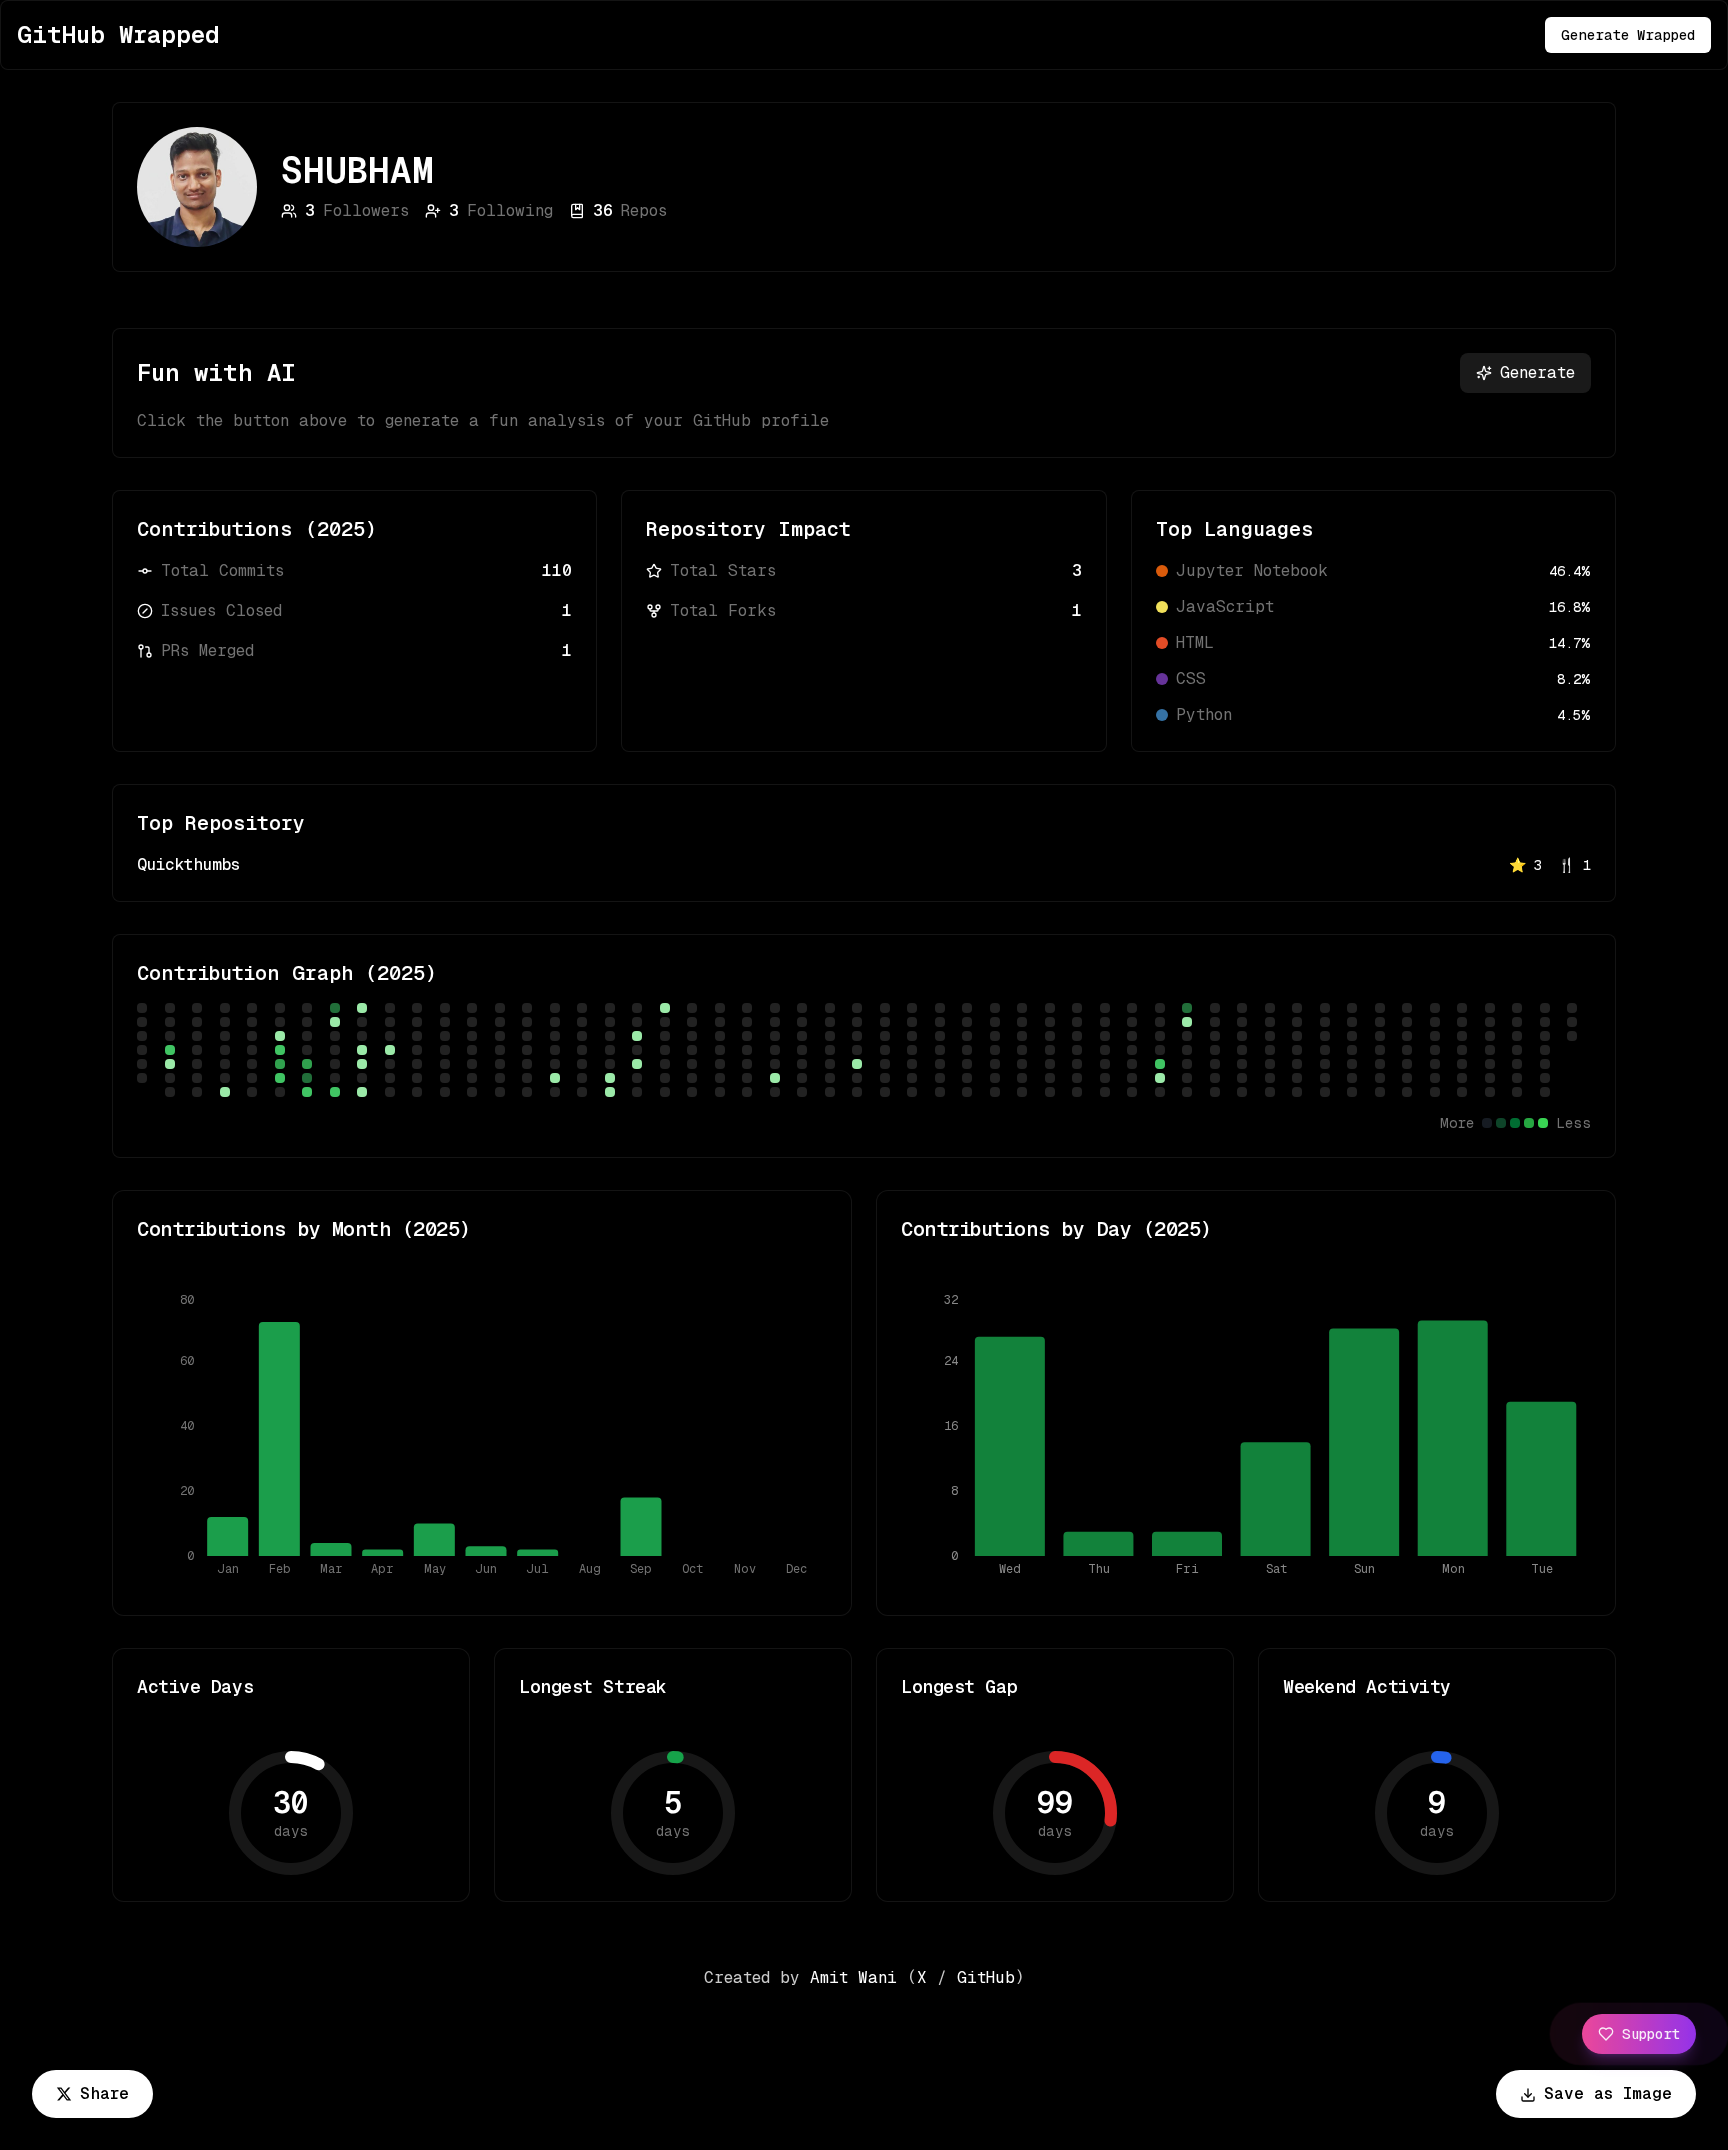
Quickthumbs (188, 864)
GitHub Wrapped (118, 34)
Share (104, 2093)
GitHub (986, 1977)
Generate (1537, 372)
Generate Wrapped (1628, 35)
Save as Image (1608, 2093)
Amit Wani (853, 1977)
